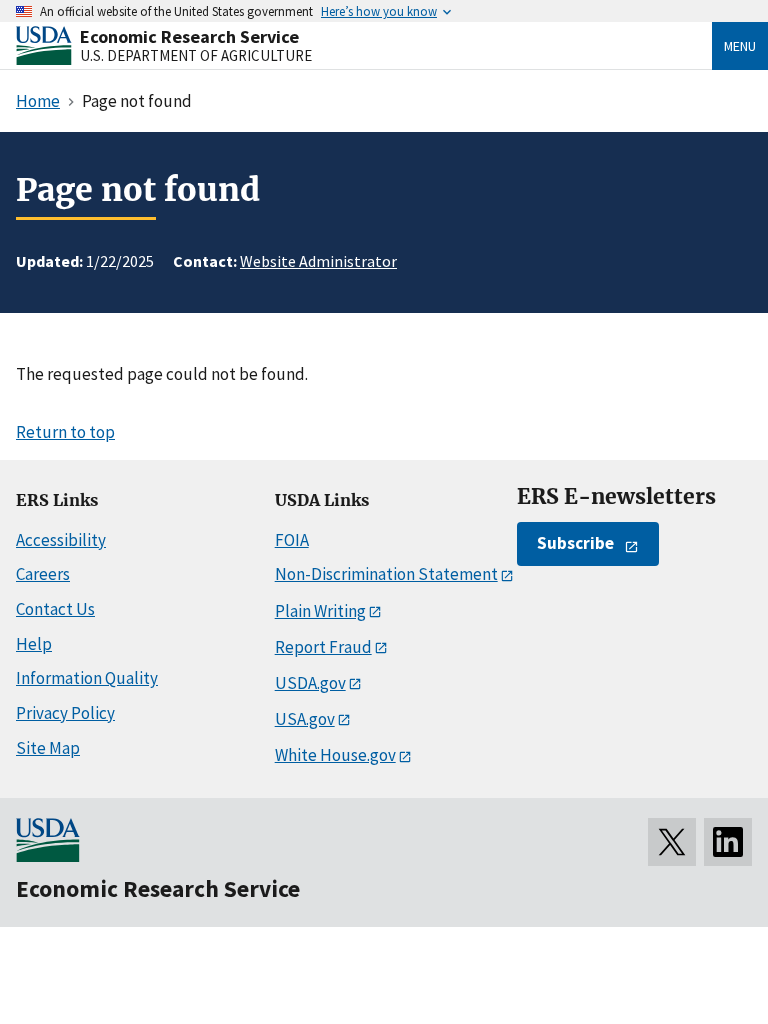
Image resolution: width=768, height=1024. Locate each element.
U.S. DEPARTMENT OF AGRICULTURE (196, 55)
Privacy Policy (65, 713)
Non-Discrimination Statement (386, 574)
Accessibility (61, 540)
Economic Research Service (189, 36)
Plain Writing (320, 611)
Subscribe (575, 543)
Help (34, 644)
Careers (43, 574)
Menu (740, 46)
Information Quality (87, 678)
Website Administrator (318, 261)
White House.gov (335, 755)
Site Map (48, 748)
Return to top (65, 432)
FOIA (292, 540)
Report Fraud (323, 647)
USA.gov (305, 719)
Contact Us (55, 609)
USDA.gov (310, 683)
